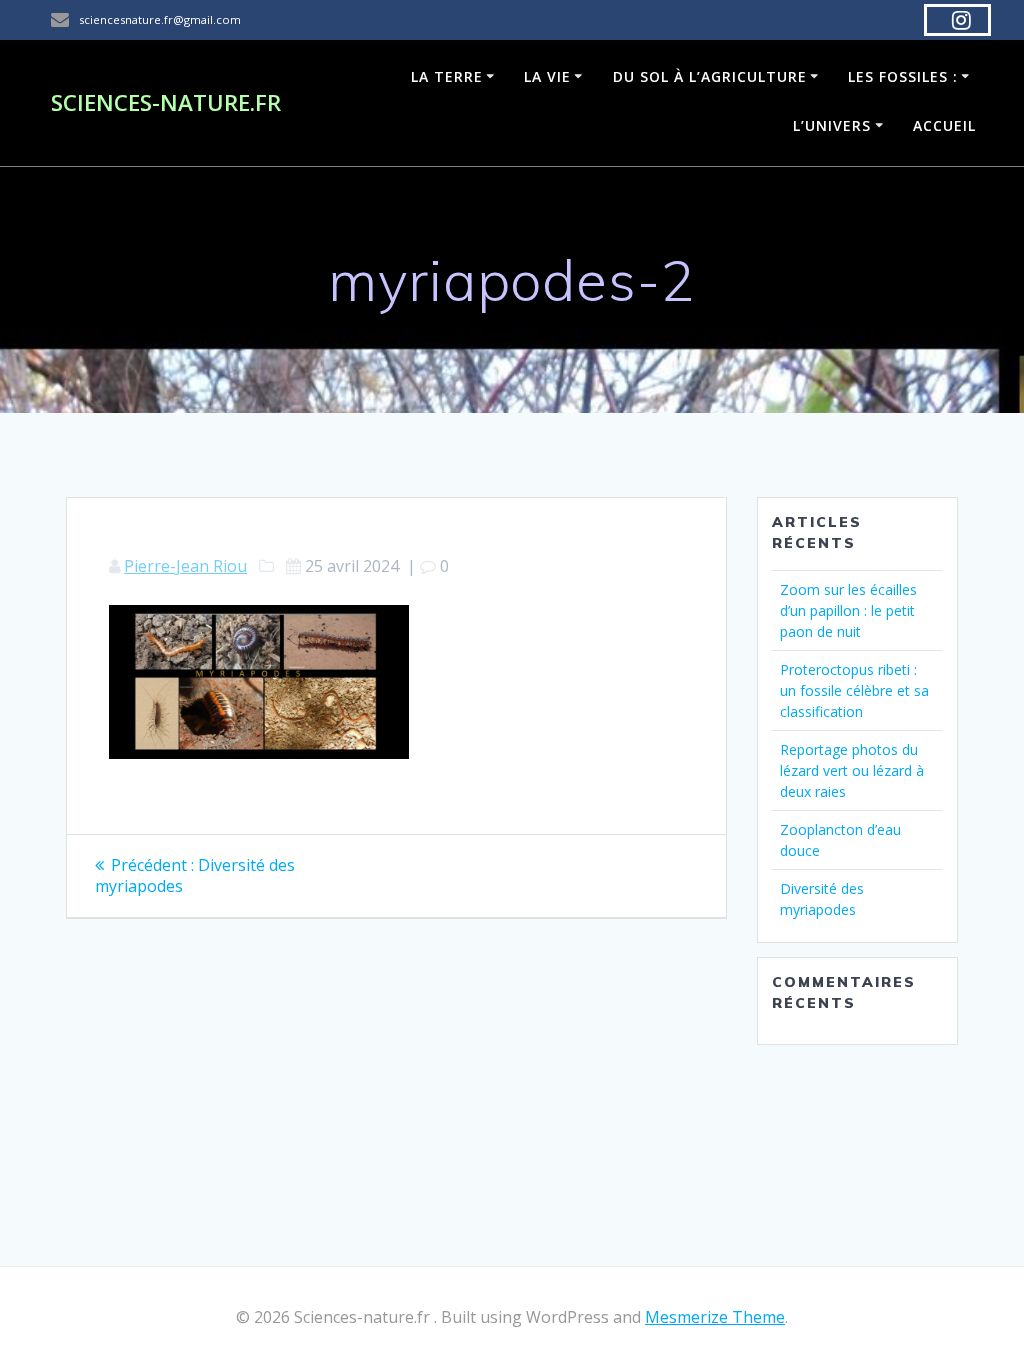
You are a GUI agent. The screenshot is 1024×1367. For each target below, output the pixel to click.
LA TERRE (447, 76)
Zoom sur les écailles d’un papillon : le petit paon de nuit (848, 610)
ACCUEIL (944, 125)
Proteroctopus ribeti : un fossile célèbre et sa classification (854, 690)
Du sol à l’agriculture (710, 76)
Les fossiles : (903, 76)
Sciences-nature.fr (166, 103)
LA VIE (547, 76)
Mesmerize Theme (715, 1317)
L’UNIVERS (832, 125)
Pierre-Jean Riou (185, 566)
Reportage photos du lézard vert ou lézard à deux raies (852, 770)
